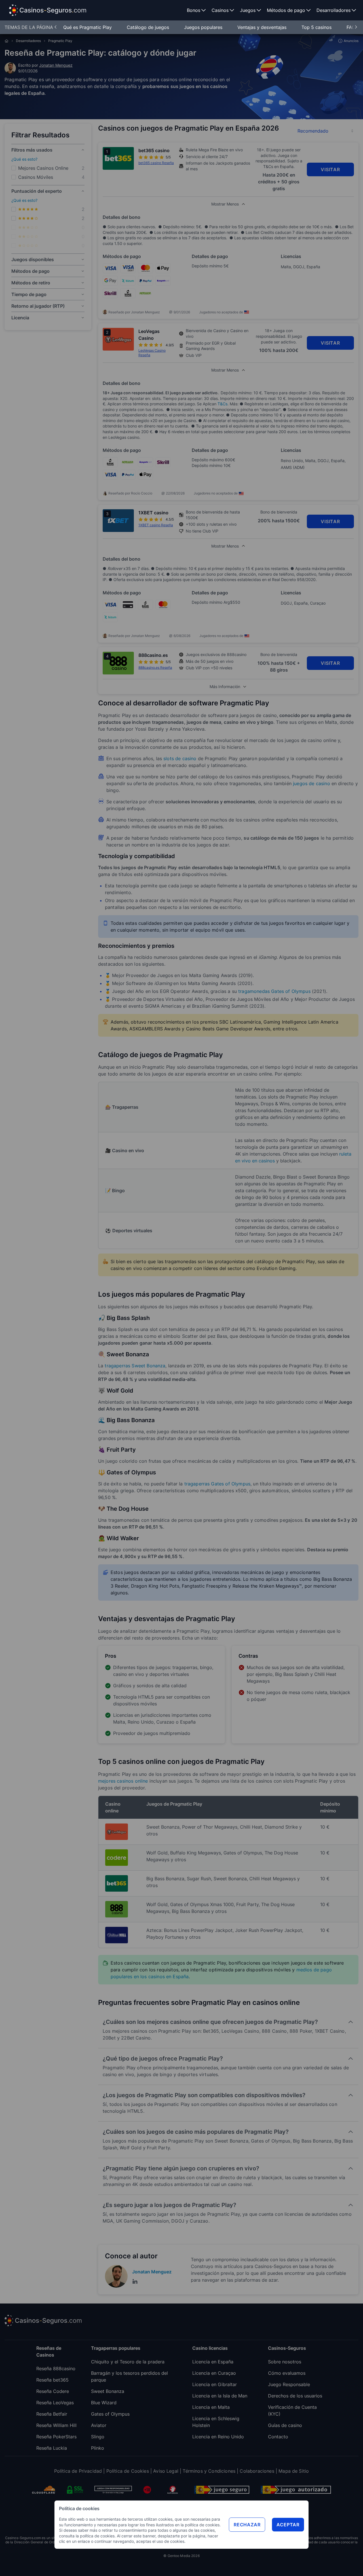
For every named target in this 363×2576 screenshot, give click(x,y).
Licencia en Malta (211, 2407)
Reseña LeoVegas (55, 2403)
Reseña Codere (53, 2391)
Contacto (278, 2437)
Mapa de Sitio (294, 2471)
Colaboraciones (257, 2471)
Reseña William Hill (56, 2425)
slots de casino (180, 758)
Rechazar (247, 2525)
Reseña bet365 (52, 2380)
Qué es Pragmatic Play (88, 27)
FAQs (352, 27)
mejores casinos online (123, 1781)
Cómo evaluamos (287, 2373)
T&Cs (222, 404)
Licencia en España (213, 2362)
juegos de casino (312, 783)
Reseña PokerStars (56, 2437)
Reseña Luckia (52, 2448)
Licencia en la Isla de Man (220, 2396)
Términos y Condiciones (209, 2471)
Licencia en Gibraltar (215, 2384)
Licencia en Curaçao (214, 2373)
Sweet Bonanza (108, 2391)
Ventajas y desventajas (263, 27)
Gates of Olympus (110, 2414)
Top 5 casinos (317, 27)
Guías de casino (285, 2425)
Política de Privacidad (78, 2471)
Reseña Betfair (52, 2414)
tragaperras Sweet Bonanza (135, 1366)
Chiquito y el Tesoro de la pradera (128, 2362)
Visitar (330, 169)
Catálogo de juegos (149, 27)
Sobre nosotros (285, 2362)
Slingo (98, 2437)
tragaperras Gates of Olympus (217, 1484)
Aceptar (288, 2525)
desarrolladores (28, 41)
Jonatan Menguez (56, 65)
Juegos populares (204, 27)
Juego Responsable (289, 2384)
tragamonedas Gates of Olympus (274, 991)
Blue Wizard (104, 2403)
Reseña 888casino (56, 2369)
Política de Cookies (128, 2471)
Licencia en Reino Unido (218, 2437)
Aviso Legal (166, 2471)
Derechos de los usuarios (295, 2396)
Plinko (98, 2448)
